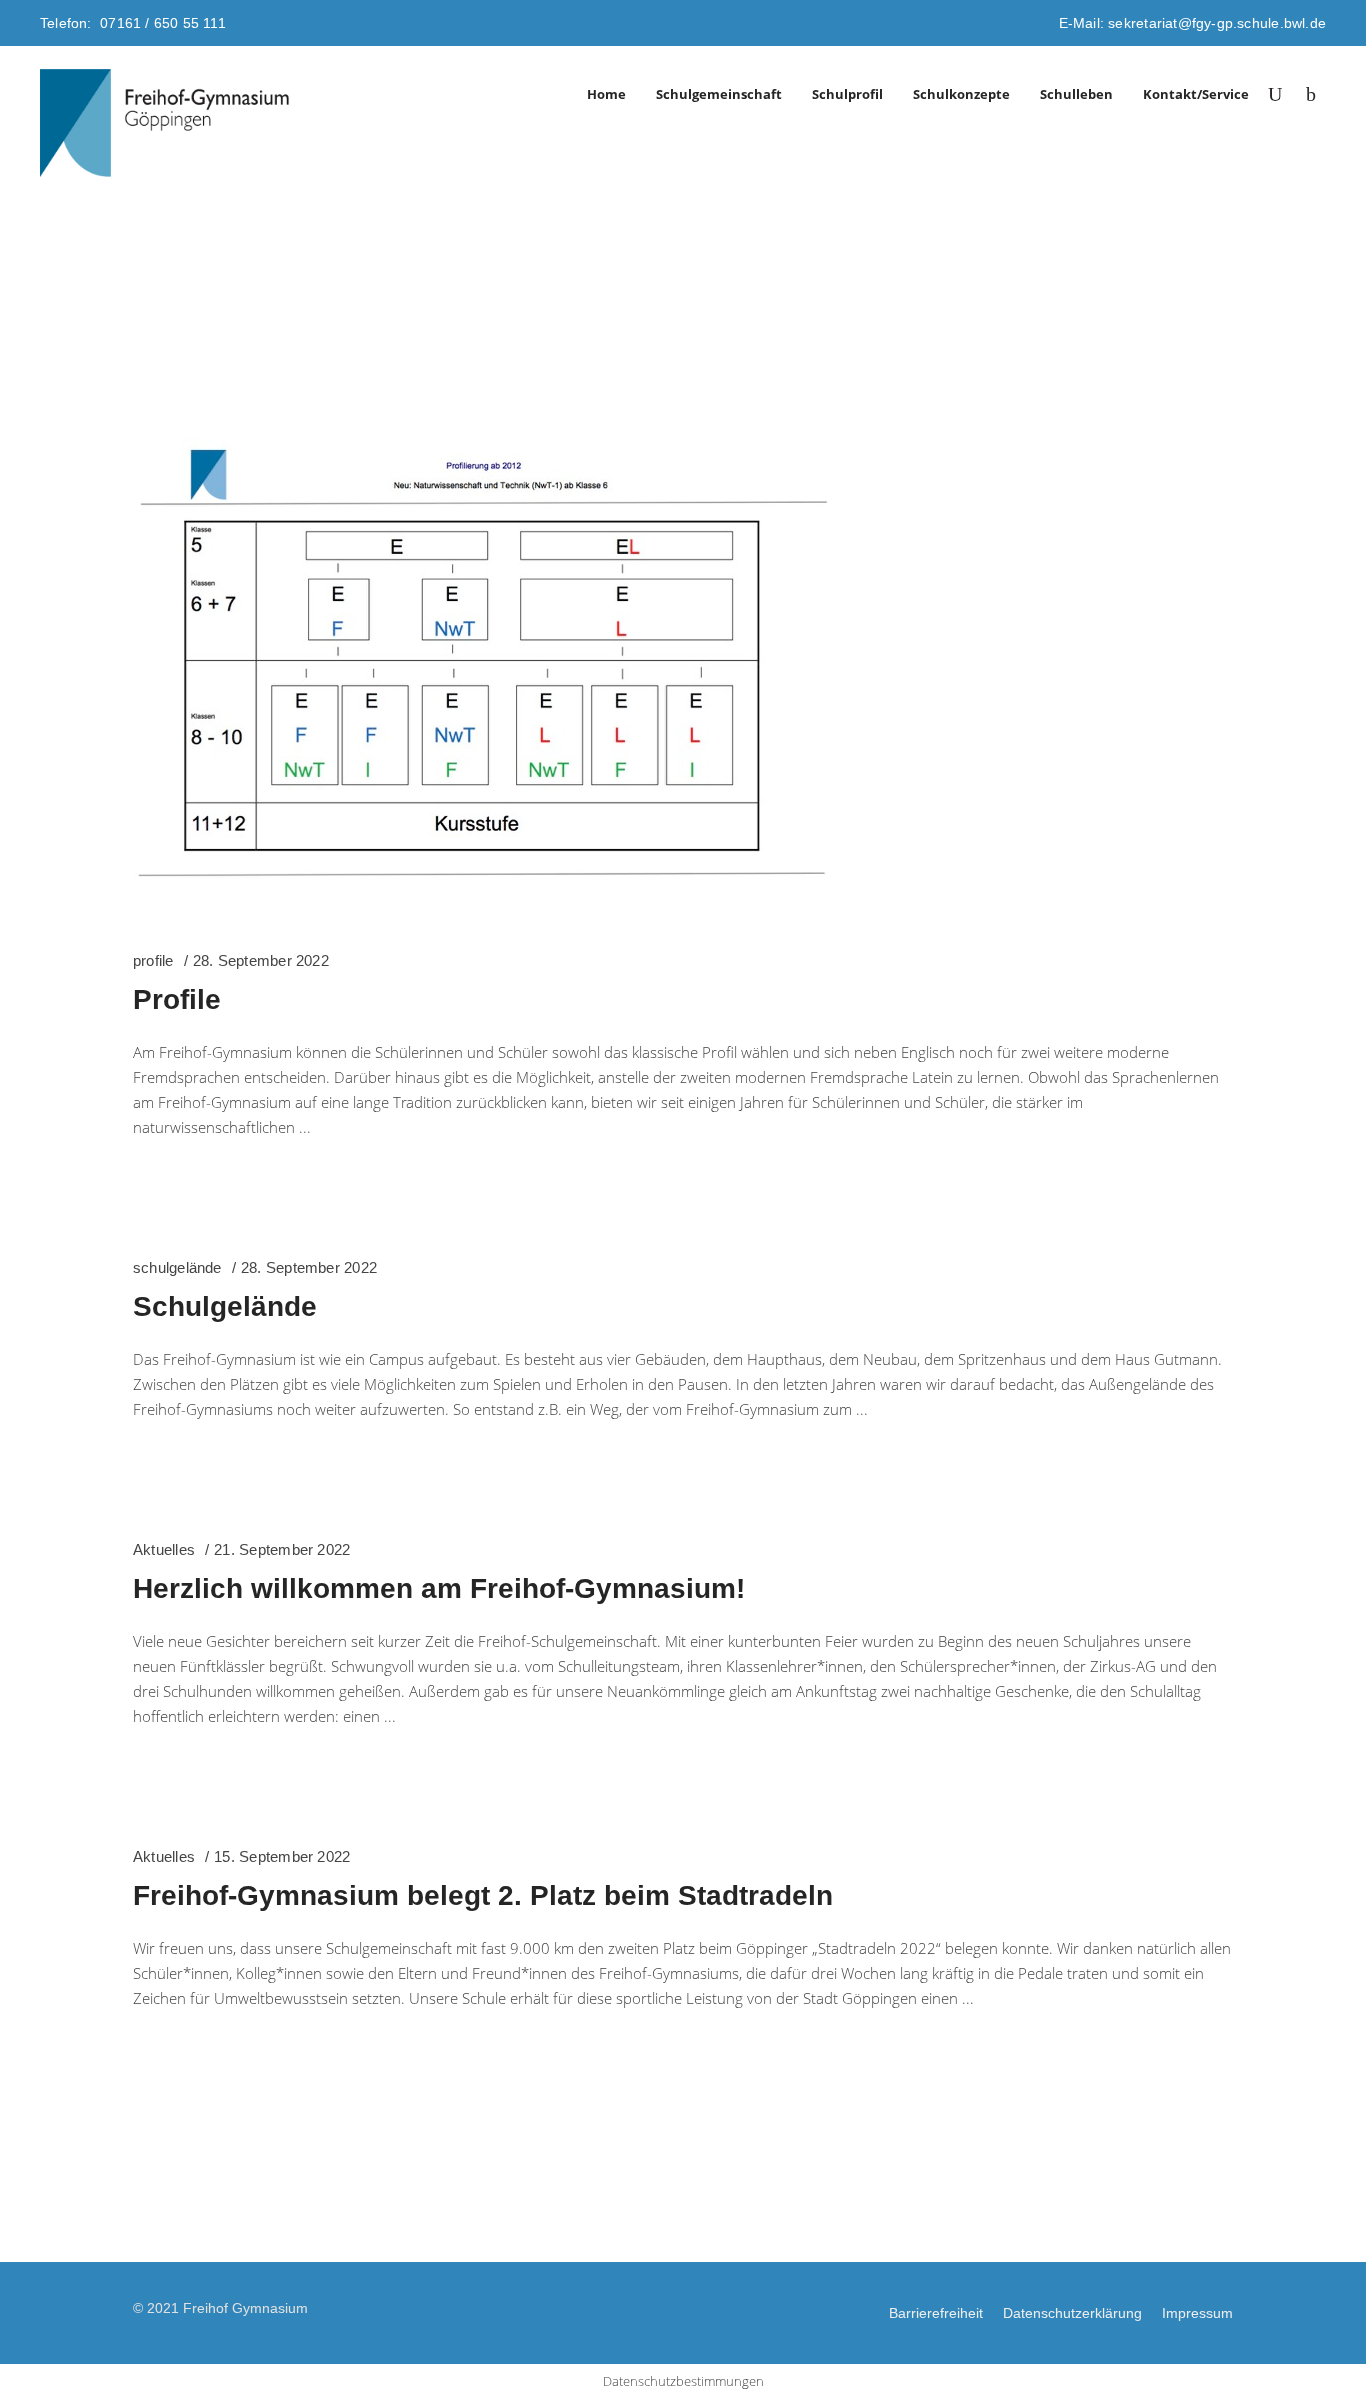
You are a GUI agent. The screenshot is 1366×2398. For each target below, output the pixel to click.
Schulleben (1076, 94)
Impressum (1197, 2313)
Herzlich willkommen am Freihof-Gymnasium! (439, 1588)
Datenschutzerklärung (1072, 2313)
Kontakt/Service (1196, 94)
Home (606, 94)
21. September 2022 (282, 1549)
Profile (177, 999)
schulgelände (177, 1267)
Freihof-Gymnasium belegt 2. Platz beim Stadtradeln (483, 1895)
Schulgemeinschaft (719, 94)
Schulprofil (847, 94)
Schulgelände (225, 1306)
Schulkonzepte (961, 94)
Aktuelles (164, 1549)
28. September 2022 (261, 960)
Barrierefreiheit (936, 2313)
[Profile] (483, 669)
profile (153, 960)
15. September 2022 (282, 1856)
